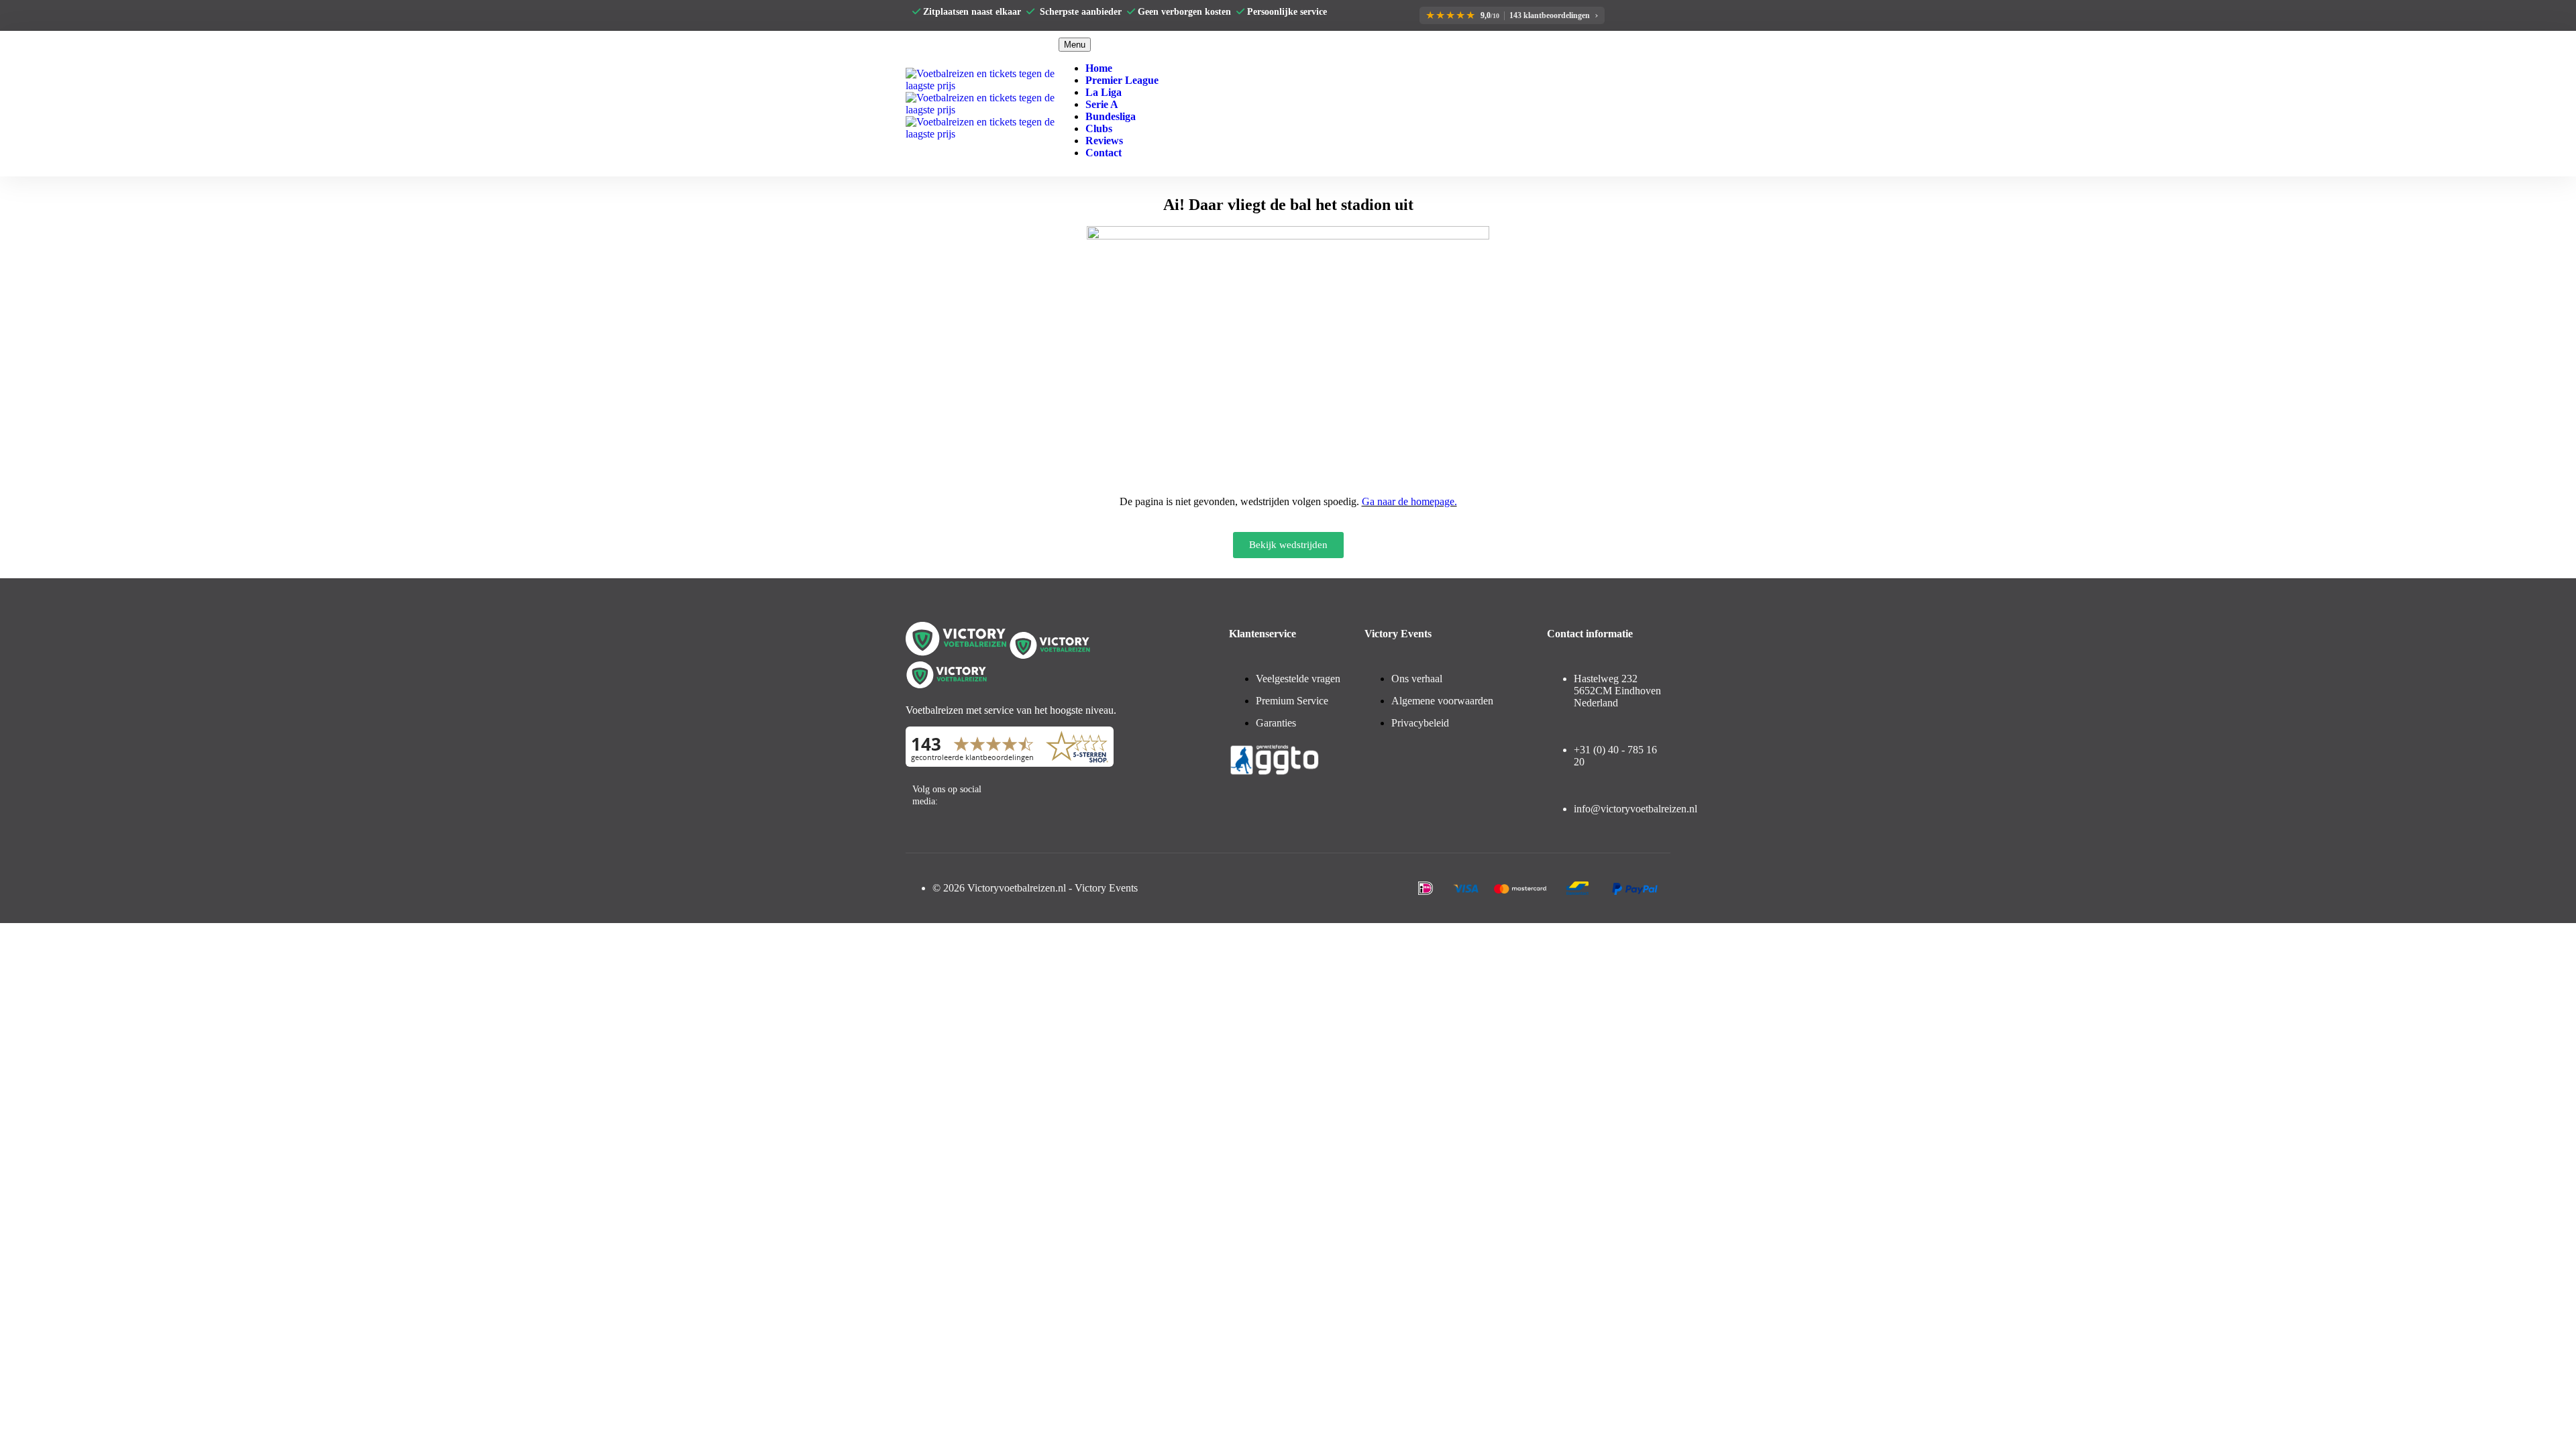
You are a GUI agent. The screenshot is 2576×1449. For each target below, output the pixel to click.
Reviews (1104, 141)
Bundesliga (1111, 116)
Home (1099, 68)
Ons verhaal (1417, 679)
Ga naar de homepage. (1409, 501)
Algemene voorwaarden (1442, 701)
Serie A (1102, 104)
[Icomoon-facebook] (1026, 792)
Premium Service (1292, 701)
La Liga (1104, 92)
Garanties (1276, 723)
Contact (1104, 153)
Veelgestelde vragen (1298, 679)
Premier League (1122, 80)
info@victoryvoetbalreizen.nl (1635, 809)
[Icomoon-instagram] (1059, 792)
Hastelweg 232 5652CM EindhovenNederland (1617, 691)
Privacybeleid (1420, 723)
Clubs (1099, 128)
